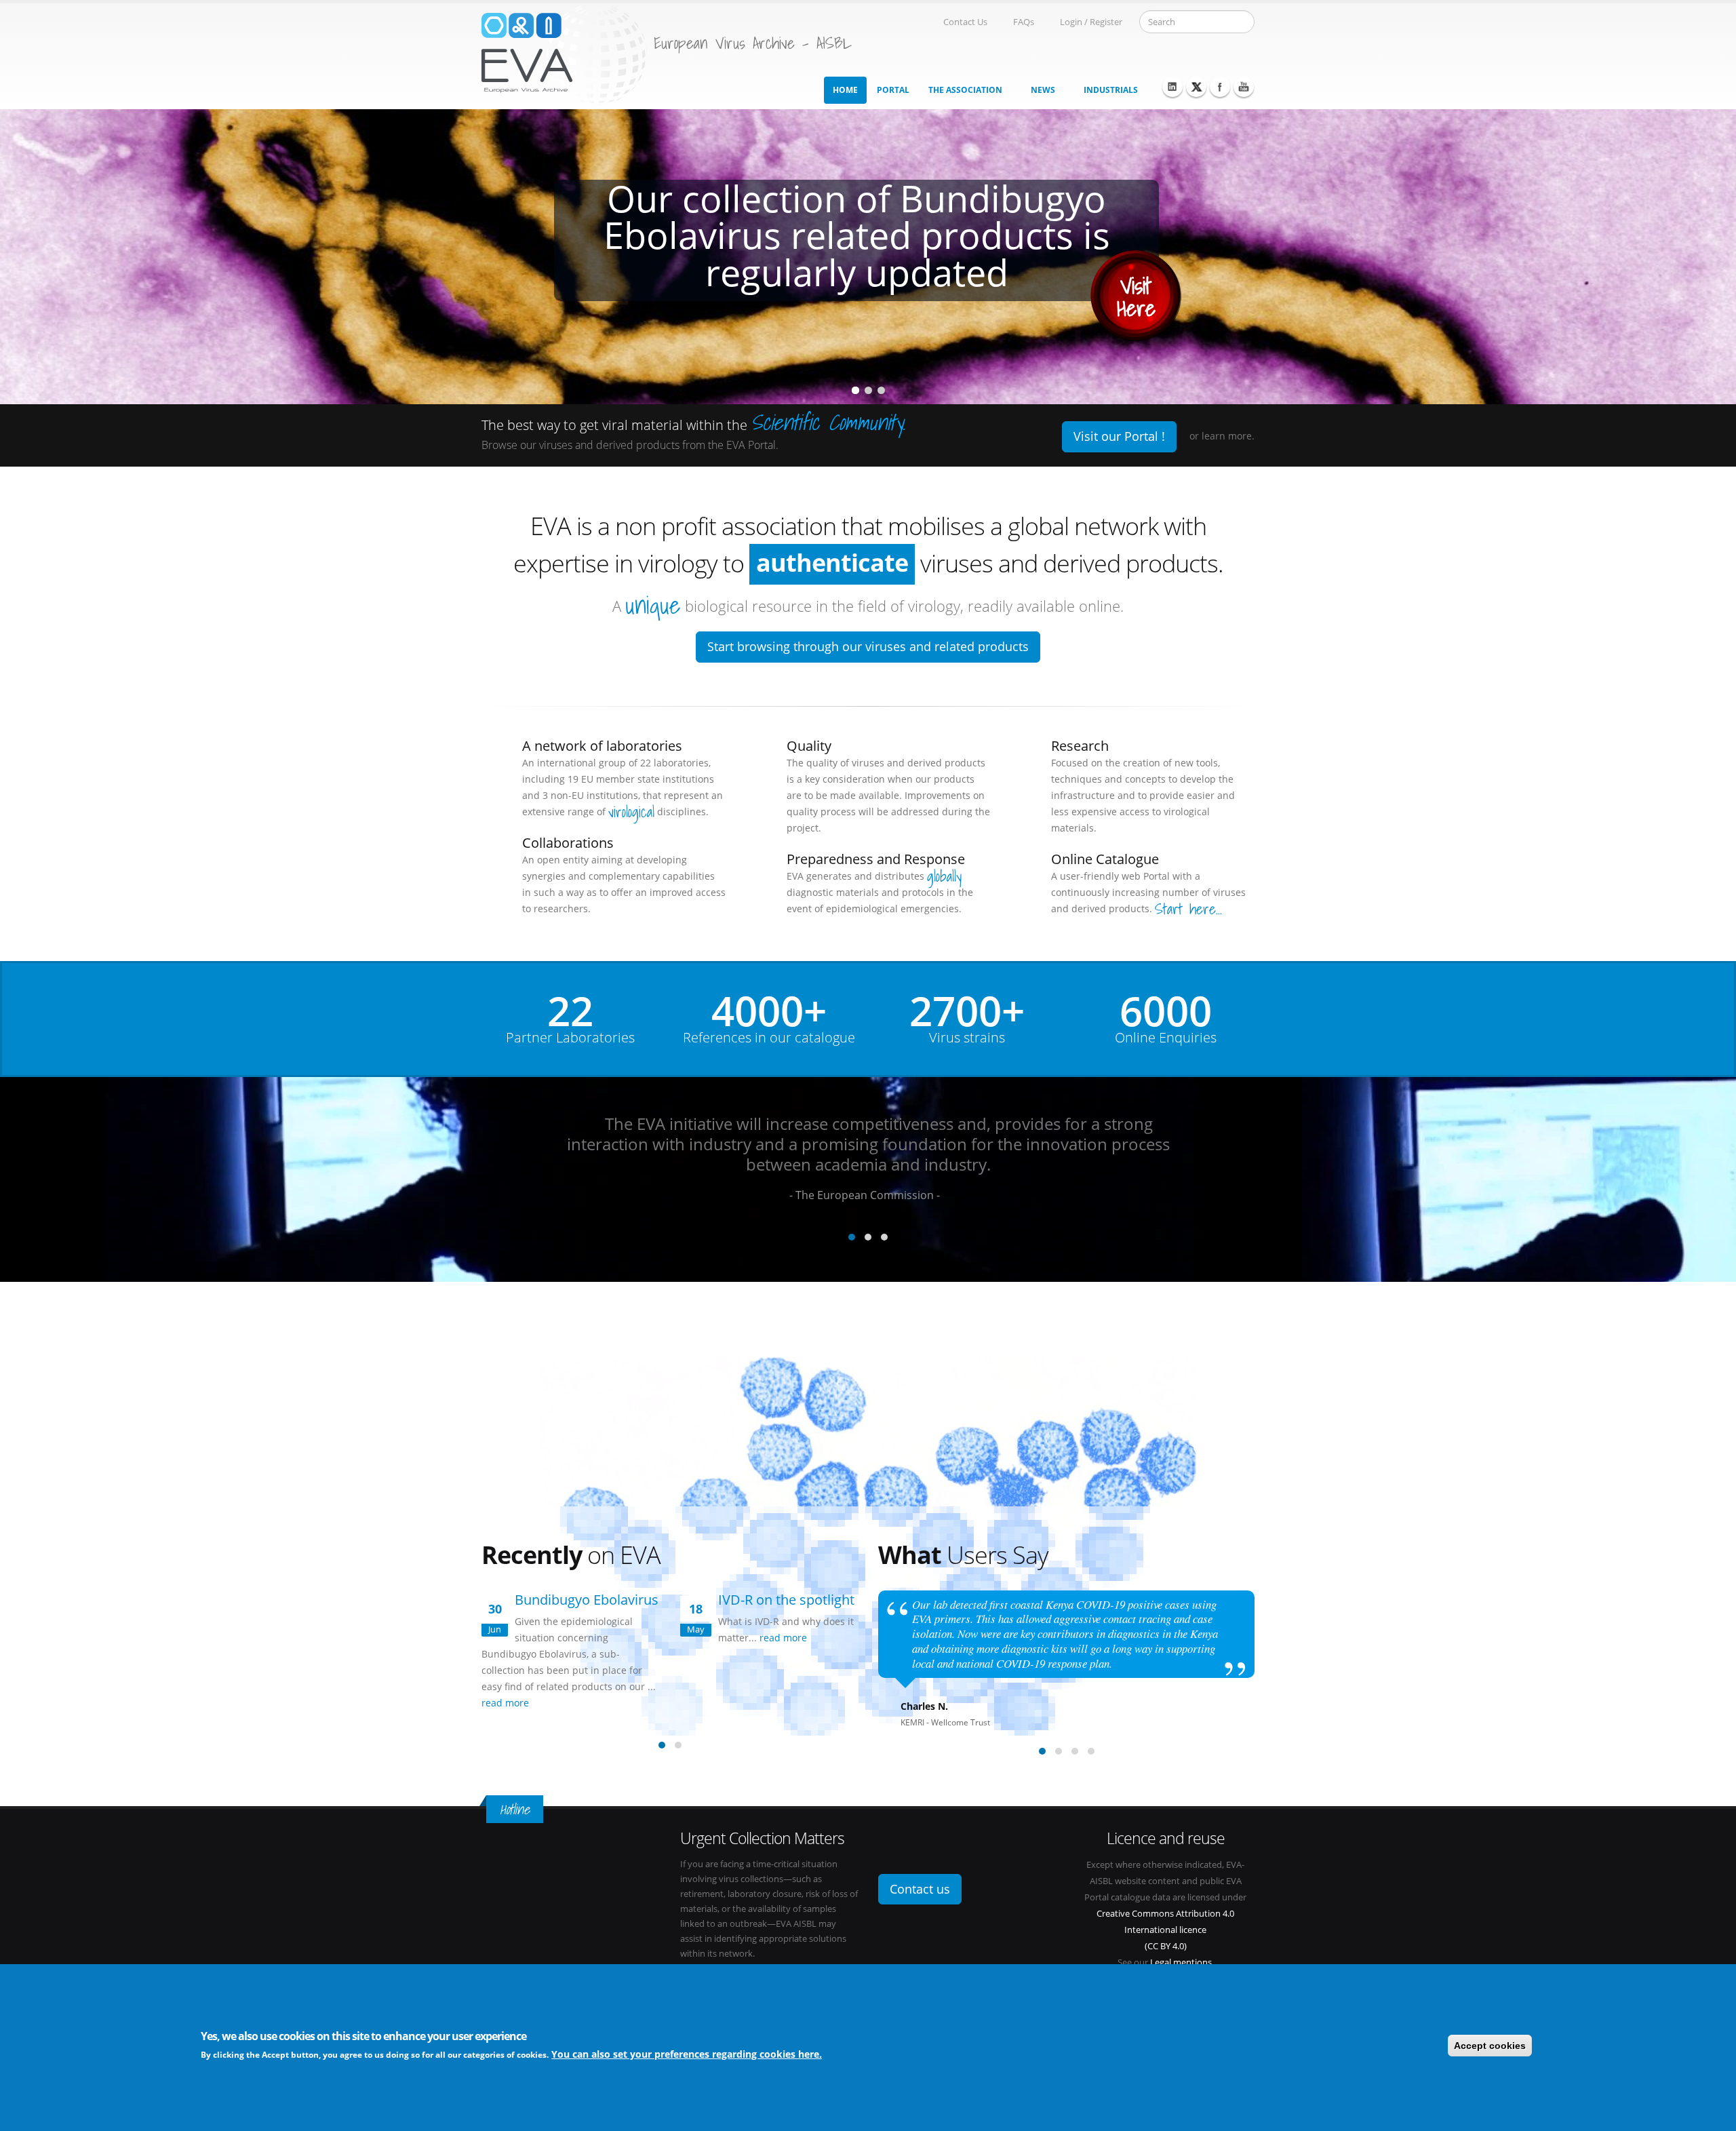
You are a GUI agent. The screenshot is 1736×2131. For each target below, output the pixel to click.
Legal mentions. (1182, 1962)
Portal (893, 90)
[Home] (564, 53)
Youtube (1244, 87)
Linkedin (1172, 87)
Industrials (1111, 90)
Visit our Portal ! (1119, 436)
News (1043, 90)
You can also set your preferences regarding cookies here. (687, 2054)
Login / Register (1091, 22)
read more (507, 1703)
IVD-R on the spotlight (786, 1600)
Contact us (920, 1889)
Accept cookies (1490, 2046)
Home (845, 90)
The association (965, 90)
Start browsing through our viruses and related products (868, 646)
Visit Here (1136, 300)
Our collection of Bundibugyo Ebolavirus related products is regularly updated (857, 238)
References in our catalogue (769, 1038)
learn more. (1228, 436)
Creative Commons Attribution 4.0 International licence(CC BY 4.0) (1165, 1930)
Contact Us (965, 22)
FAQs (1024, 22)
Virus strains (967, 1038)
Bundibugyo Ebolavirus (587, 1600)
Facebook (1220, 87)
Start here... (1188, 909)
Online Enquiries (1166, 1038)
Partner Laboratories (570, 1038)
